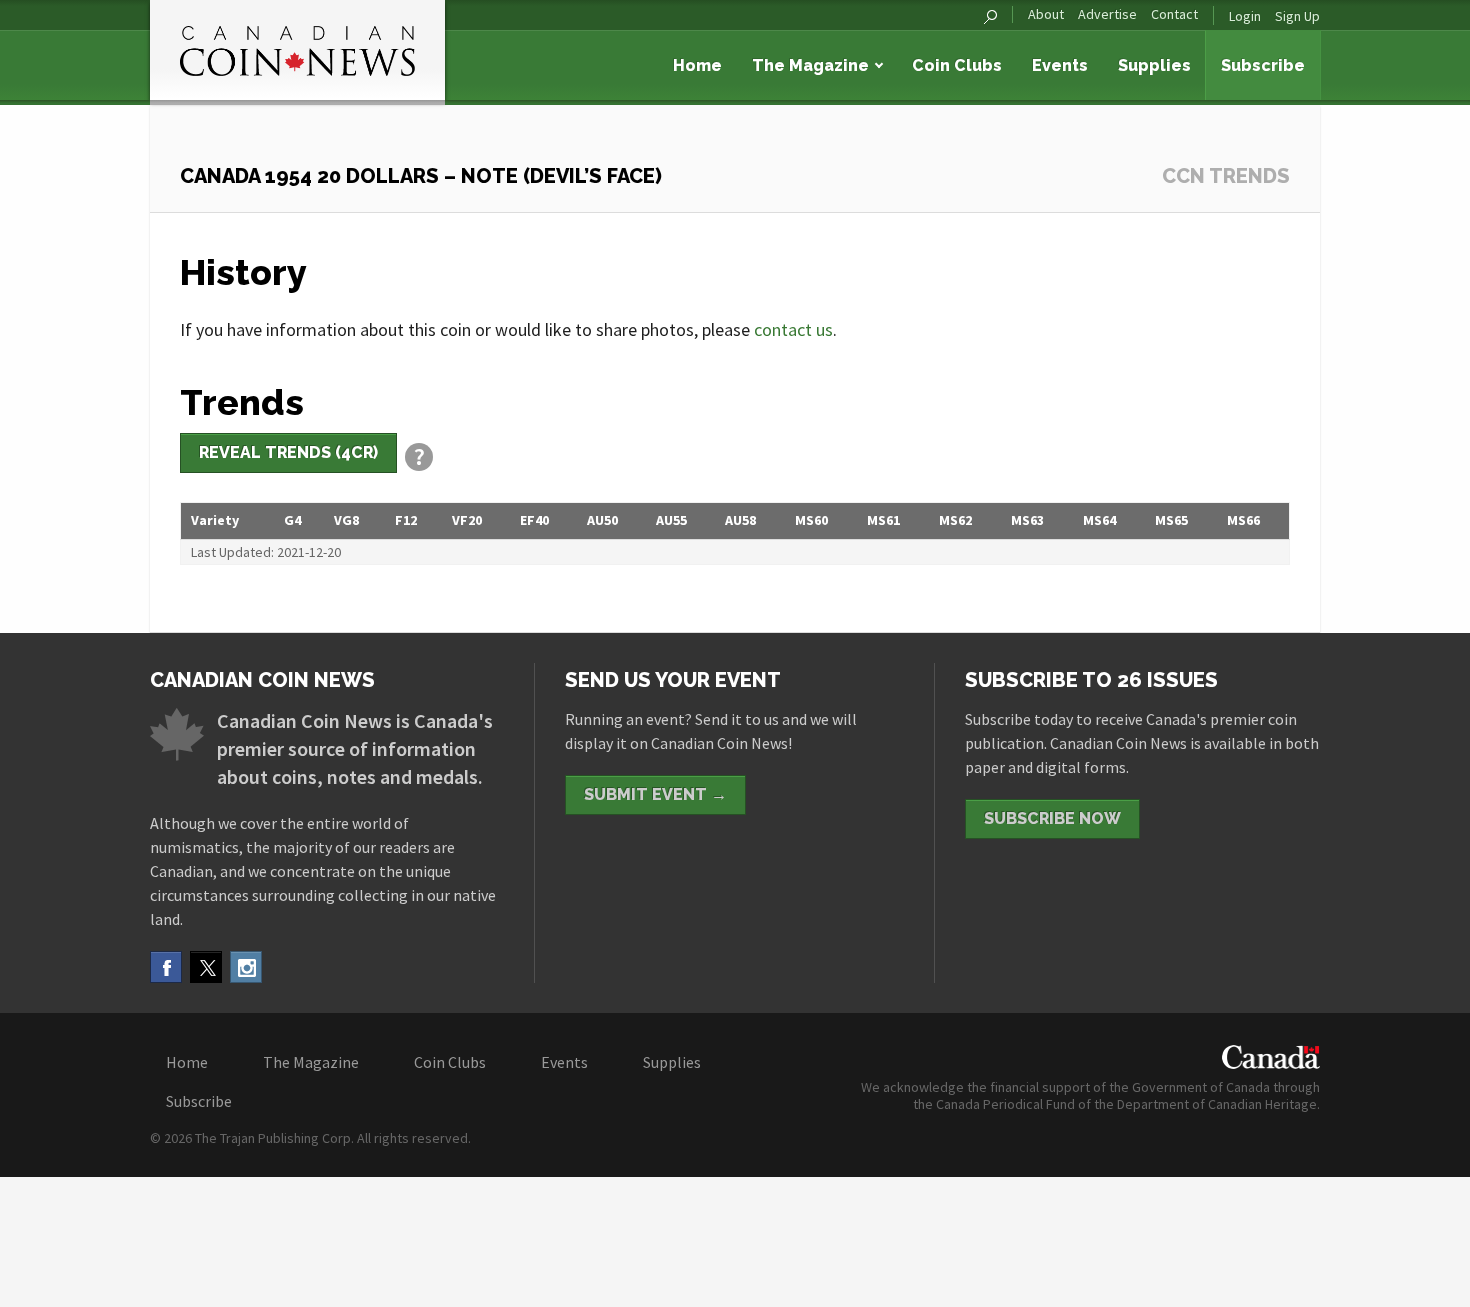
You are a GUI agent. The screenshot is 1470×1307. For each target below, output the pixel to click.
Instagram (246, 967)
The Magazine (810, 65)
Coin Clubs (957, 65)
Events (1060, 65)
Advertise (1107, 14)
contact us (793, 329)
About (1046, 14)
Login (1245, 16)
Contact (1174, 14)
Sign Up (1297, 16)
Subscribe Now (1052, 818)
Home (697, 65)
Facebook (166, 967)
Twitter (206, 967)
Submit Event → (655, 794)
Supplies (1154, 65)
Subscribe (1263, 65)
